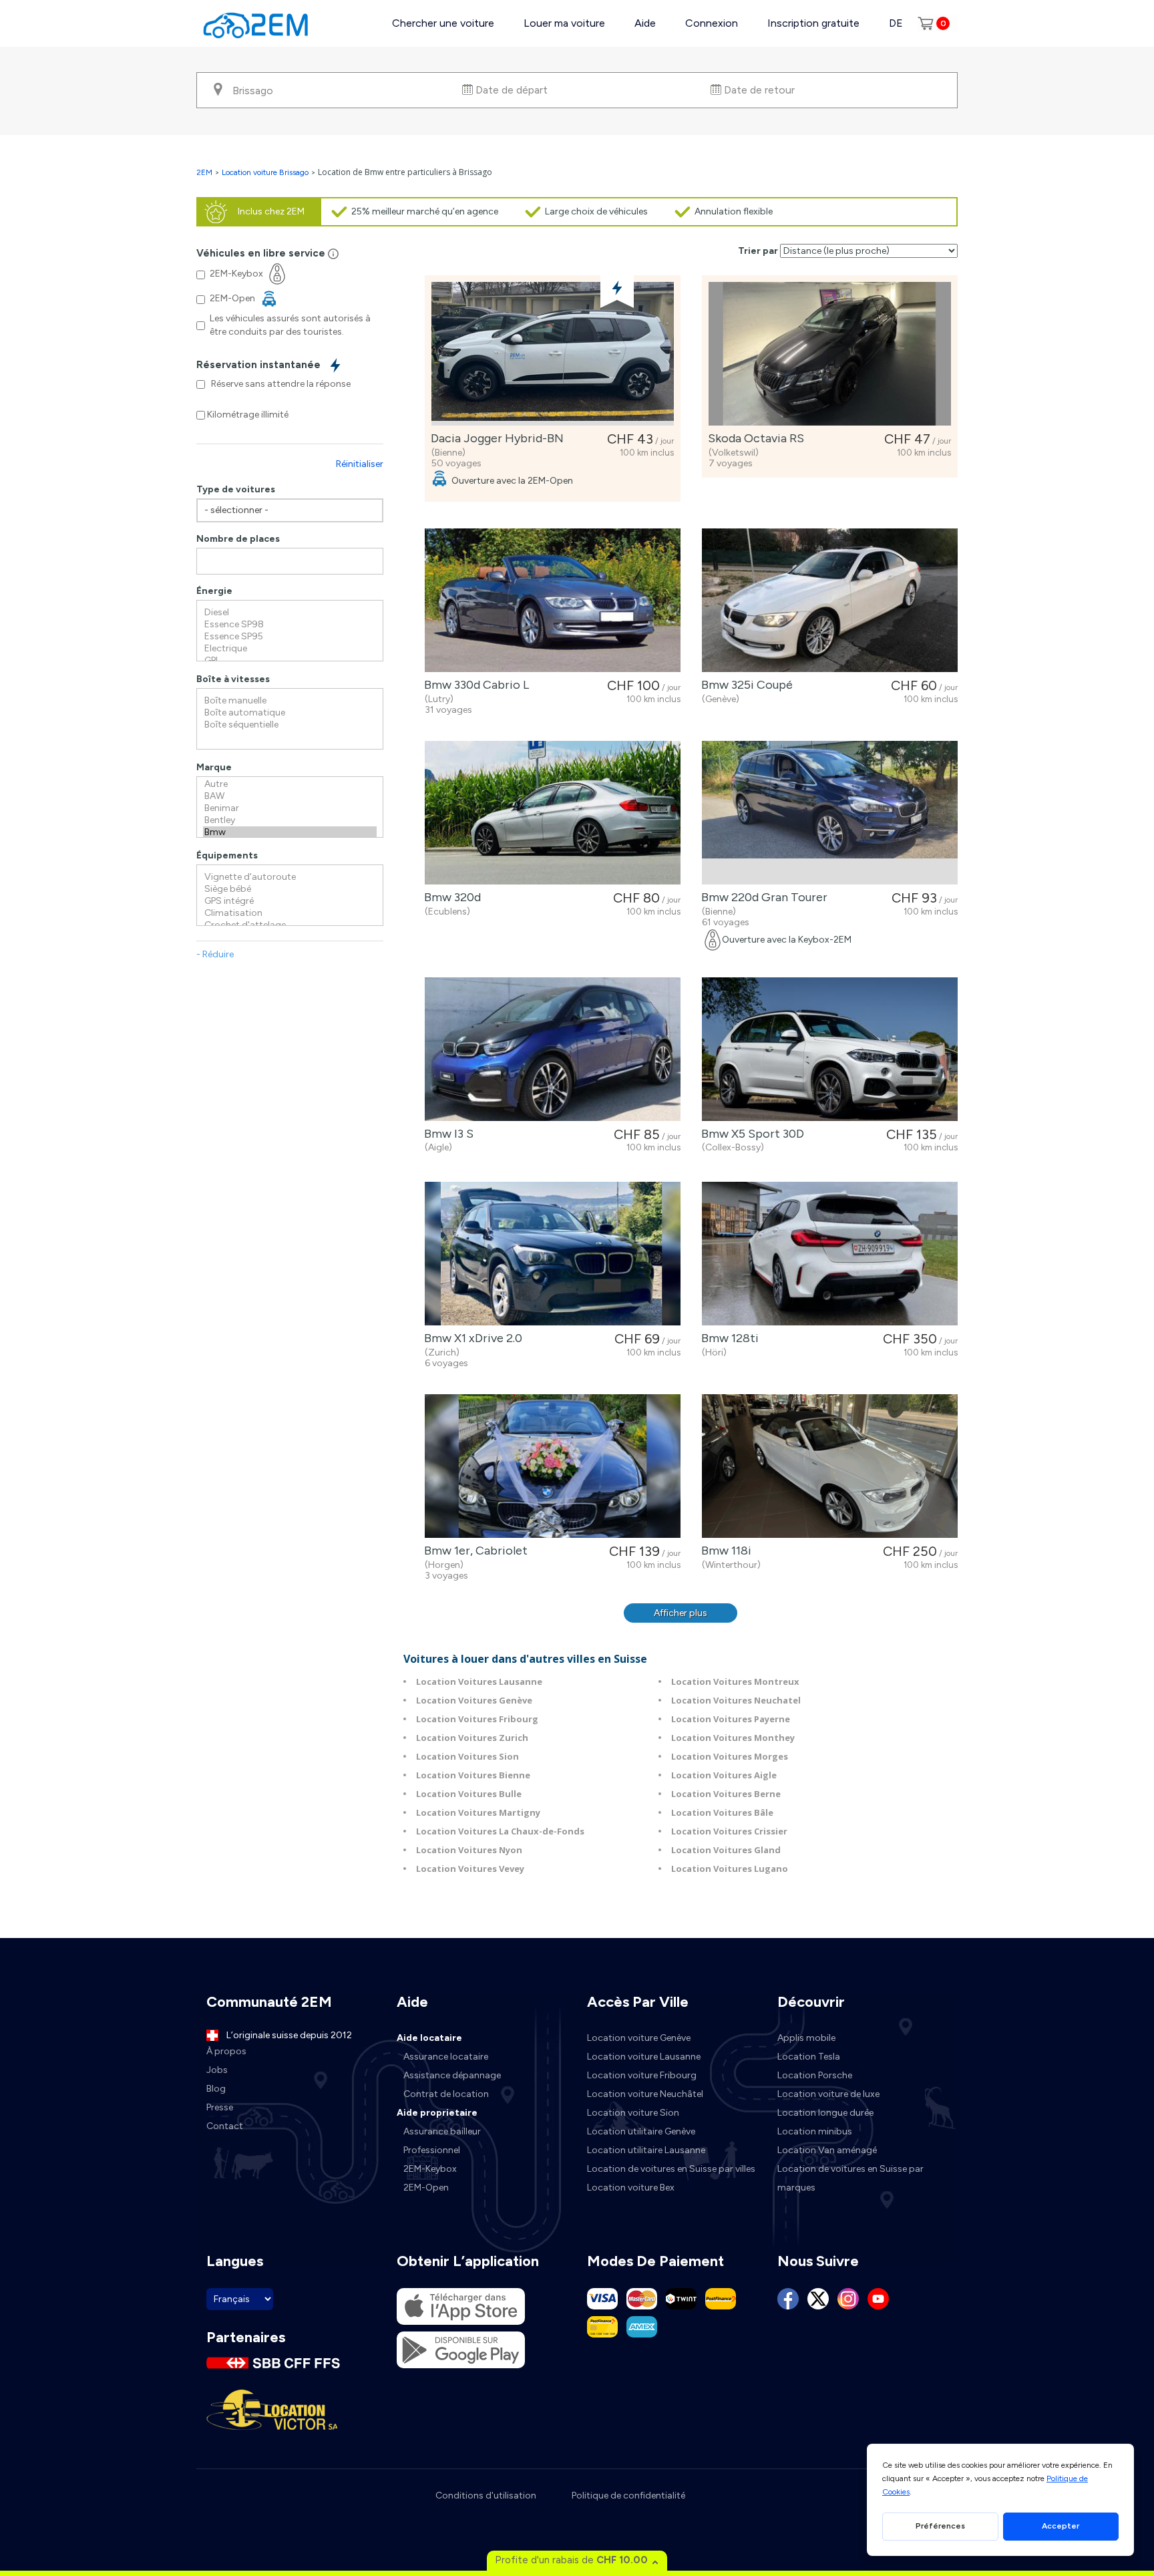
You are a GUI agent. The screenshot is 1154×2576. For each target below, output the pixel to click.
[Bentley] (290, 820)
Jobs (217, 2070)
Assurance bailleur (442, 2131)
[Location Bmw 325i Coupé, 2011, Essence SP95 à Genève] (830, 600)
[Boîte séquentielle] (290, 725)
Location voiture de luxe (828, 2094)
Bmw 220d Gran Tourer (762, 897)
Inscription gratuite (813, 23)
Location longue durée (825, 2113)
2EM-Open (426, 2188)
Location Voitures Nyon (469, 1850)
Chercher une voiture (443, 23)
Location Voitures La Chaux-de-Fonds (500, 1831)
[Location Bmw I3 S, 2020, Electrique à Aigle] (553, 1049)
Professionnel (432, 2150)
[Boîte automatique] (290, 713)
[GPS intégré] (290, 901)
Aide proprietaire (437, 2113)
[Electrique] (290, 649)
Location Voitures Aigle (724, 1775)
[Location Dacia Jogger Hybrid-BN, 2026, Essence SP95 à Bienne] (553, 354)
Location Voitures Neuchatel (736, 1700)
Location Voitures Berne (726, 1794)
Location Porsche (815, 2075)
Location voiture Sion (633, 2113)
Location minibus (815, 2131)
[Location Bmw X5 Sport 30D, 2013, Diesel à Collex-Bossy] (830, 1049)
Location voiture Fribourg (642, 2075)
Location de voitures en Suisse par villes (671, 2169)
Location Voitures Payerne (731, 1719)
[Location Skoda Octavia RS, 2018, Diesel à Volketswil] (830, 354)
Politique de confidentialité (628, 2495)
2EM (204, 172)
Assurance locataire (446, 2057)
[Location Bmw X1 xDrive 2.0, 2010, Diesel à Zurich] (553, 1254)
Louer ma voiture (564, 23)
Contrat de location (446, 2094)
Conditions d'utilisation (486, 2495)
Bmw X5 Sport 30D (750, 1134)
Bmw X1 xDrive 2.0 (470, 1338)
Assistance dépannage (452, 2075)
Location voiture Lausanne (644, 2057)
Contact (225, 2126)
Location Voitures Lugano (730, 1869)
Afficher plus (681, 1613)
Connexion (712, 23)
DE (896, 23)
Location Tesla (809, 2057)
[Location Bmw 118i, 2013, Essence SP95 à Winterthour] (830, 1466)
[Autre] (290, 784)
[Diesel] (290, 613)
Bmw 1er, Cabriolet (473, 1551)
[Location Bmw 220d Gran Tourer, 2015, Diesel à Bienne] (830, 813)
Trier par (758, 251)
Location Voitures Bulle (469, 1794)
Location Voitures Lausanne (479, 1681)
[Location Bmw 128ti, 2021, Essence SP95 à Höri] (830, 1254)
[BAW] (290, 796)
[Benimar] (290, 808)
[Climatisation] (290, 913)
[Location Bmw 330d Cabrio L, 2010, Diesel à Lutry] (553, 600)
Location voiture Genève (639, 2038)
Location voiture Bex (631, 2188)
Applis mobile (806, 2038)
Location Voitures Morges (730, 1756)
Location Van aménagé (827, 2150)
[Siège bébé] (290, 889)
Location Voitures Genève (474, 1700)
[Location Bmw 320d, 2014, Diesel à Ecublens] (553, 813)
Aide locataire (429, 2038)
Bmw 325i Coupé (744, 685)
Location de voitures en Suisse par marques (850, 2178)
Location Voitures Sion (467, 1756)
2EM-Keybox (430, 2169)
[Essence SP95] (290, 637)
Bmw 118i (724, 1551)
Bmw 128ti (727, 1338)
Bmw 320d (450, 897)
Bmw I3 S (446, 1134)
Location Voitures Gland (726, 1850)
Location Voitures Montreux (735, 1681)
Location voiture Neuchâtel (645, 2094)
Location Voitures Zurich (472, 1738)
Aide (645, 23)
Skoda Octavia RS (753, 438)
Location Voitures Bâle (722, 1812)
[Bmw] (290, 832)
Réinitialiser (360, 464)
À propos (226, 2051)
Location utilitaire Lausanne (646, 2150)
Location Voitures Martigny (478, 1812)
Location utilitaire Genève (641, 2131)
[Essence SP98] (290, 625)
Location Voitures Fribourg (477, 1719)
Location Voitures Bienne (473, 1775)
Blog (216, 2089)
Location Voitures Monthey (733, 1738)
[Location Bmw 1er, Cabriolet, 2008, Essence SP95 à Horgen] (553, 1466)
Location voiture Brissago (265, 172)
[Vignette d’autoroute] (290, 877)
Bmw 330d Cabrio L (474, 685)
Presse (220, 2107)
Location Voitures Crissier (729, 1831)
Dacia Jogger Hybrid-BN (495, 438)
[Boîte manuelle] (290, 701)
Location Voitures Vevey (470, 1869)
